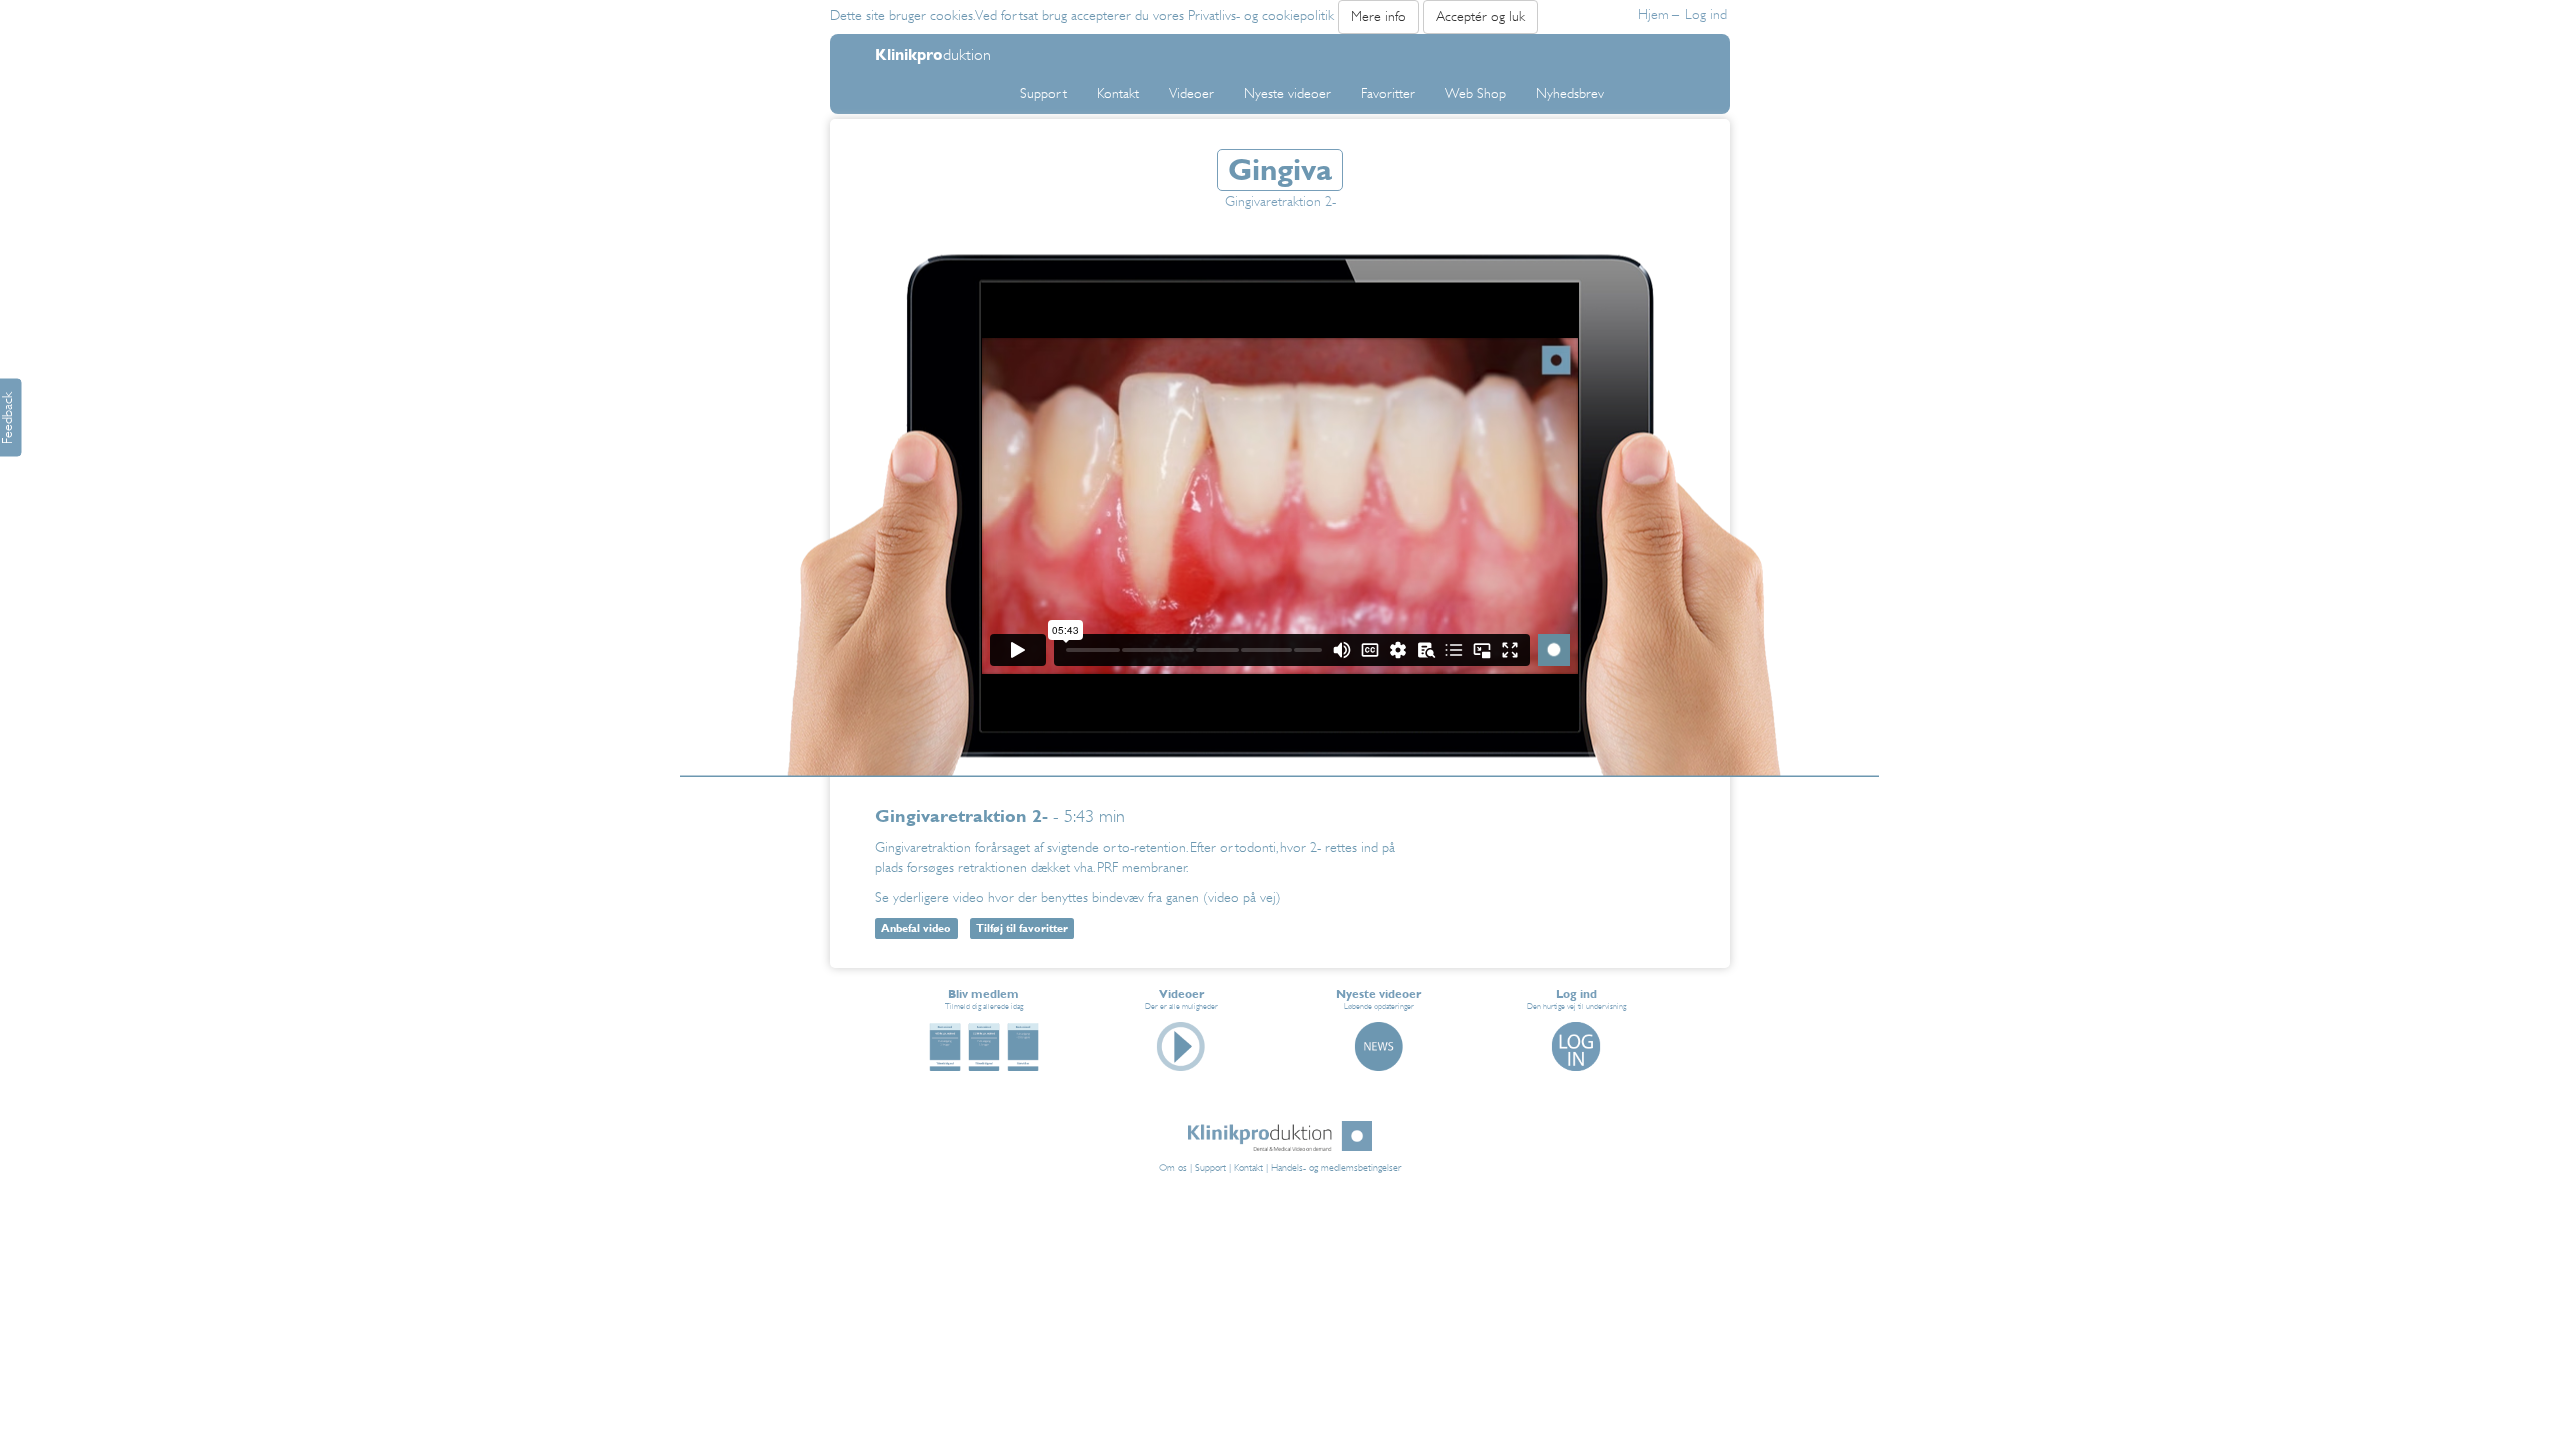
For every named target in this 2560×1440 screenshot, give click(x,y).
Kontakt (1248, 1167)
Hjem (1658, 14)
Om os (1173, 1167)
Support (1210, 1167)
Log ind (1706, 14)
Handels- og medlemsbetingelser (1336, 1167)
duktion (933, 54)
